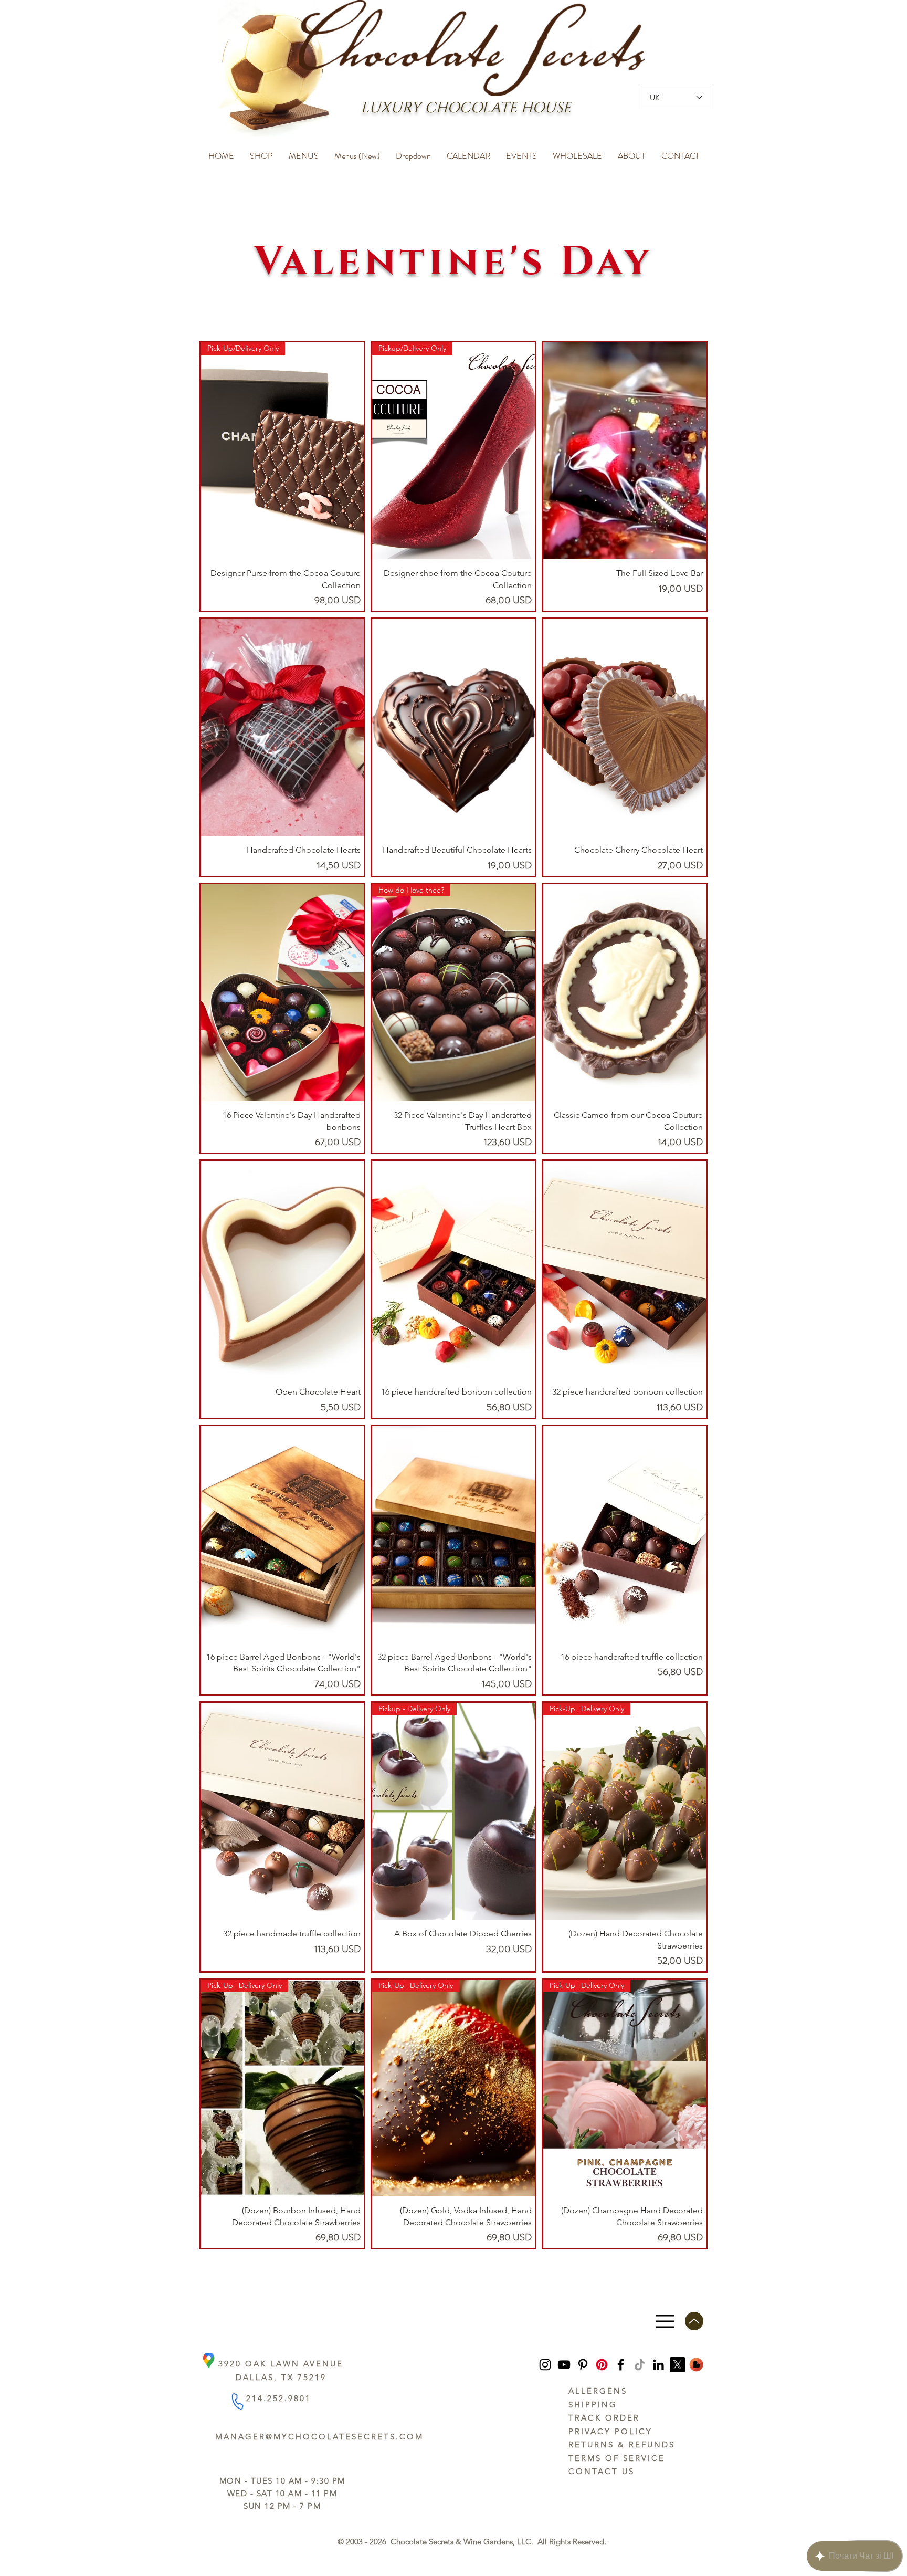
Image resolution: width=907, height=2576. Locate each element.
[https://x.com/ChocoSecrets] (677, 2365)
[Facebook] (621, 2365)
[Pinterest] (583, 2365)
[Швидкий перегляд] (625, 451)
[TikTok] (640, 2365)
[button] (261, 151)
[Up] (694, 2321)
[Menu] (665, 2321)
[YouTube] (564, 2365)
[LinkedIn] (658, 2365)
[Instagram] (545, 2365)
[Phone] (237, 2401)
